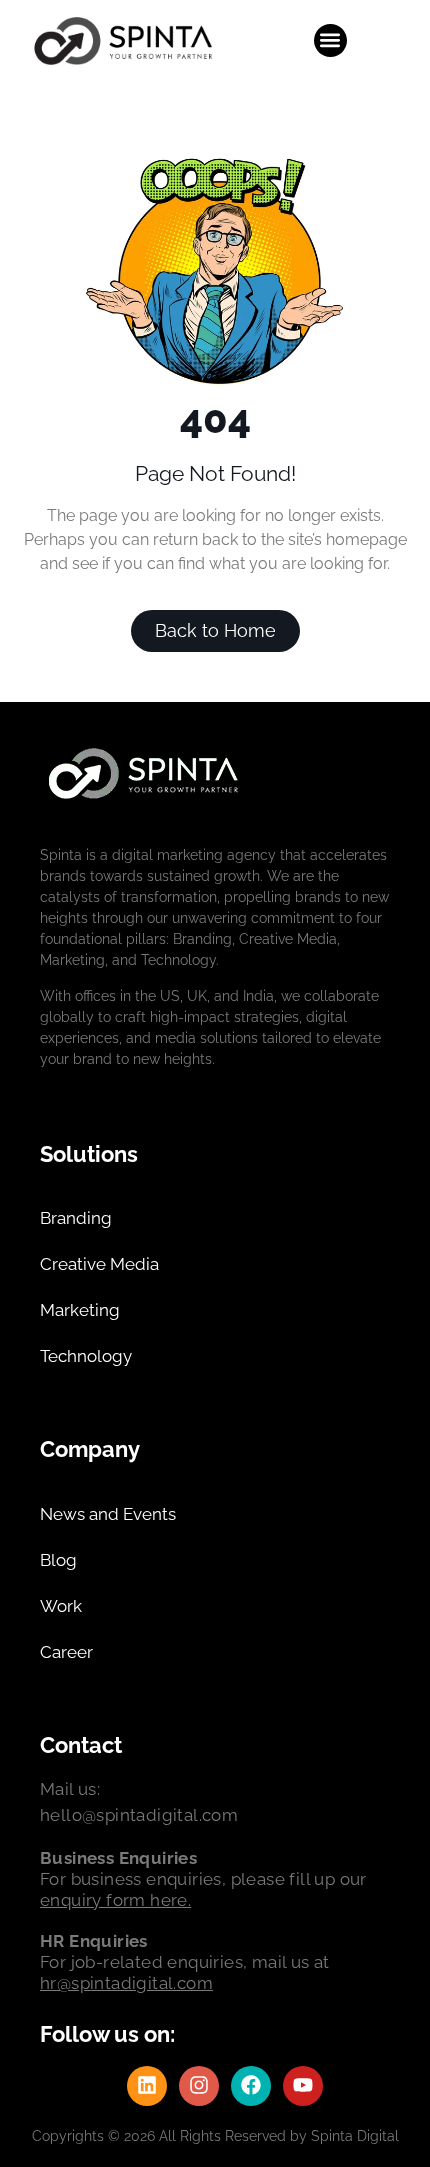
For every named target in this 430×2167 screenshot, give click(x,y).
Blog (58, 1560)
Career (66, 1652)
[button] (330, 40)
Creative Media (99, 1264)
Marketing (80, 1310)
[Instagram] (199, 2086)
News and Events (108, 1514)
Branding (76, 1218)
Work (61, 1606)
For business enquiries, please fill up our (203, 1879)
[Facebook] (251, 2086)
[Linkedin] (147, 2086)
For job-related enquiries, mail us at (185, 1962)
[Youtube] (303, 2086)
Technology (86, 1356)
